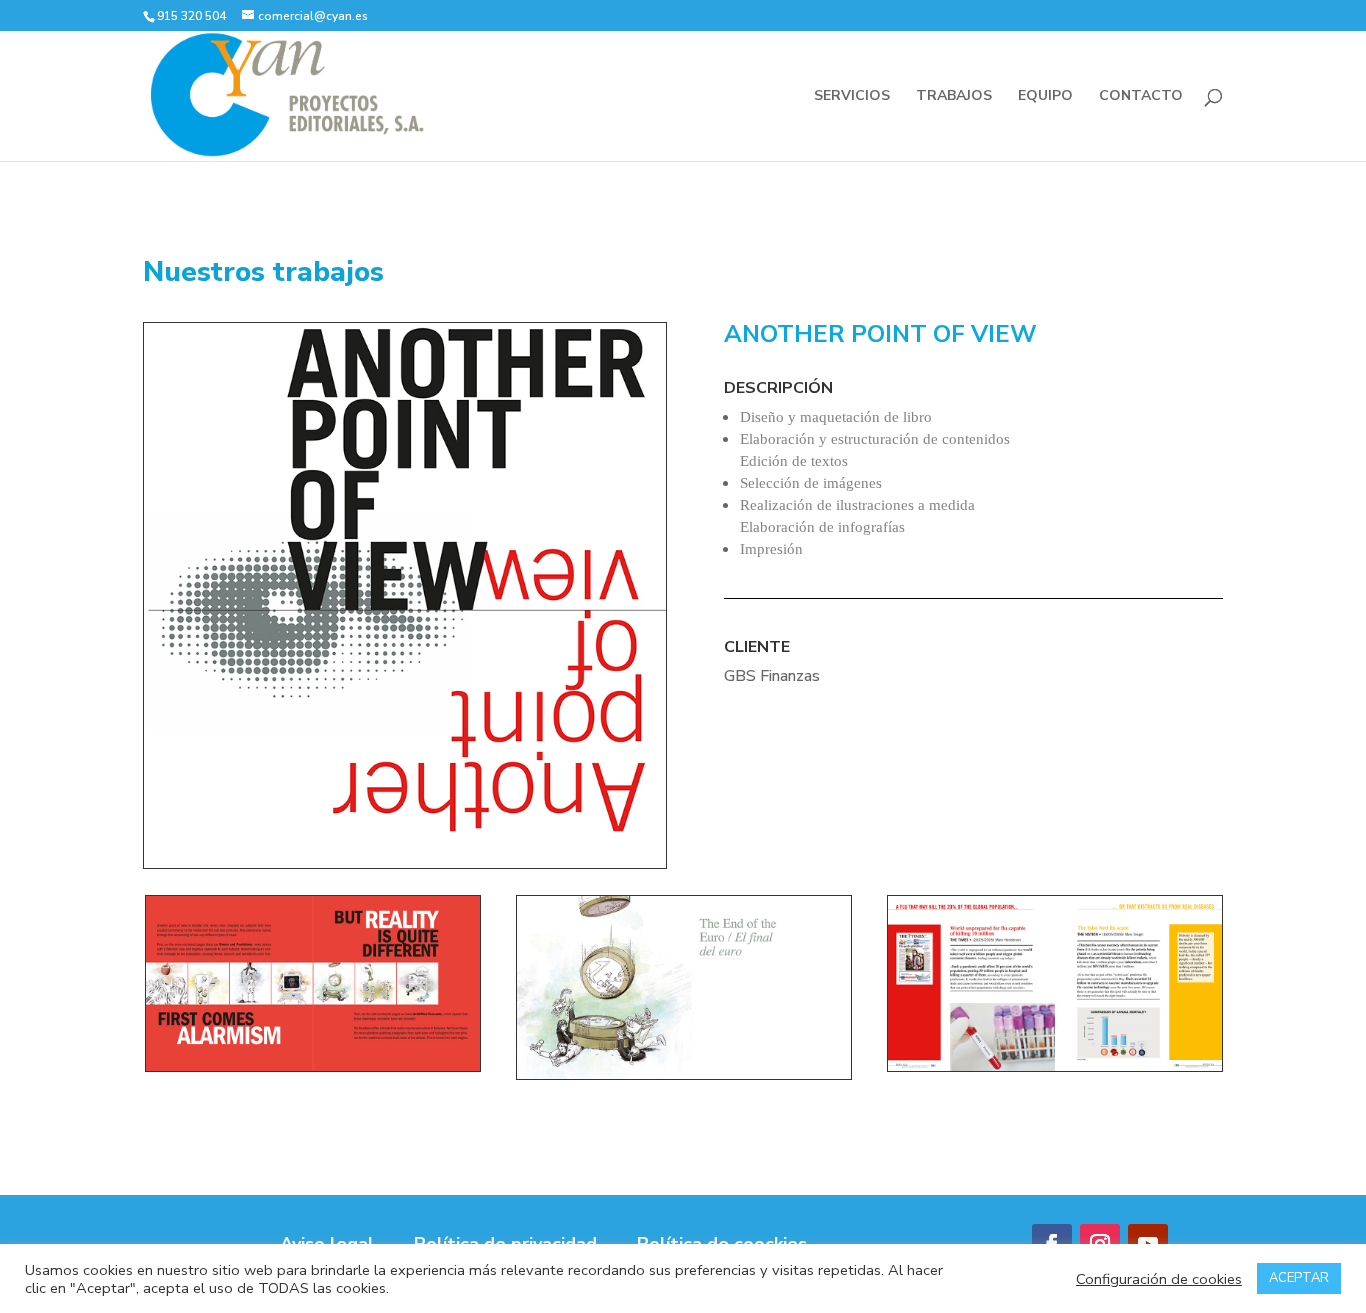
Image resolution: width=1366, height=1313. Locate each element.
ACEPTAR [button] (1299, 1278)
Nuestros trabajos (263, 272)
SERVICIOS (852, 97)
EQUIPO (1045, 97)
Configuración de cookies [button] (1159, 1279)
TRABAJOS (954, 97)
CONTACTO (1141, 97)
